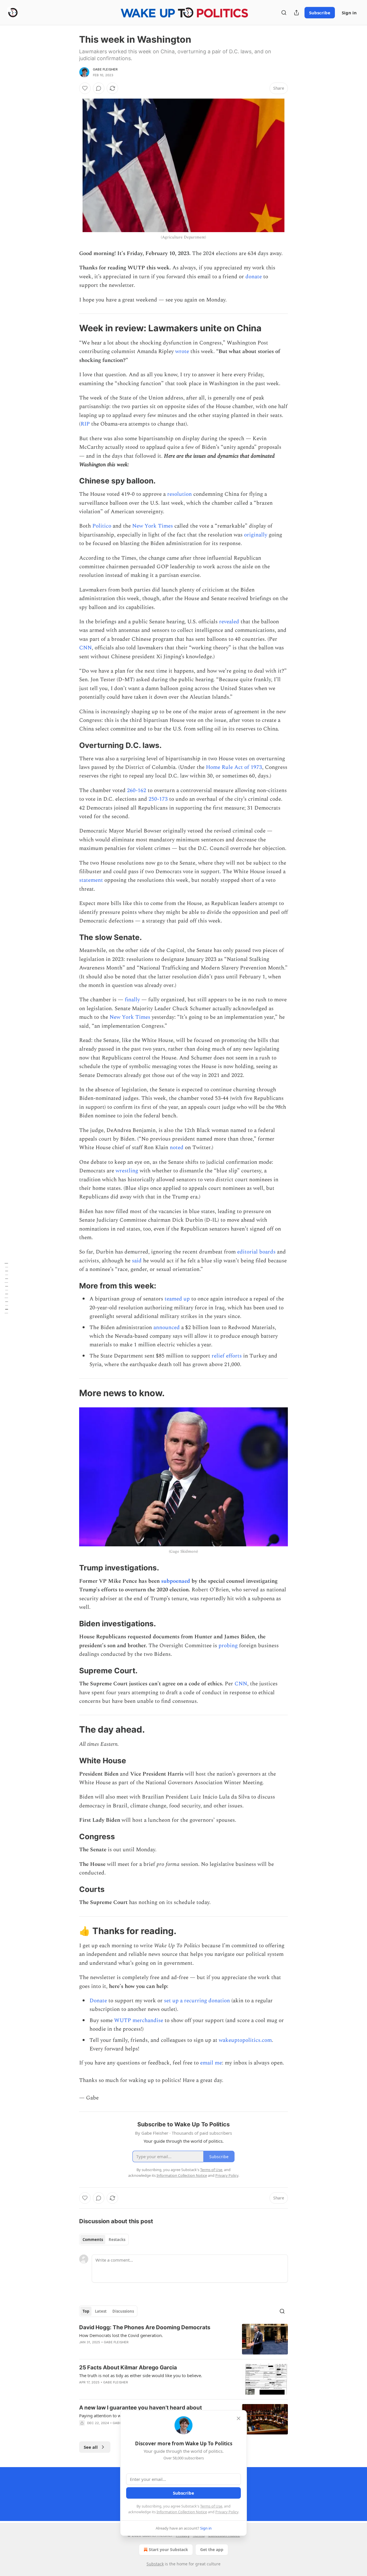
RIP (85, 424)
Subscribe (320, 13)
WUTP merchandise (139, 2020)
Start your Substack (168, 2549)
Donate (98, 2001)
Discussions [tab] (123, 2311)
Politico (102, 526)
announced (167, 1328)
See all (91, 2447)
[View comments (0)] (99, 88)
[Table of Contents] (6, 1288)
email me (211, 2063)
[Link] (71, 328)
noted (177, 1148)
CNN (85, 648)
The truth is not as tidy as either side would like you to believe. (141, 2375)
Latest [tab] (101, 2311)
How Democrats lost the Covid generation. (121, 2335)
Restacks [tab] (117, 2240)
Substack (155, 2564)
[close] (239, 2418)
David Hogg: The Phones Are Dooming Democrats (145, 2327)
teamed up (177, 1299)
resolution (179, 494)
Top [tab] (86, 2311)
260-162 (137, 791)
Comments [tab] (93, 2240)
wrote (182, 351)
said (137, 1261)
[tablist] (104, 2240)
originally (256, 535)
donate (254, 277)
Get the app (212, 2549)
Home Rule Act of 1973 (234, 767)
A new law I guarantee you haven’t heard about (140, 2408)
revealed (229, 622)
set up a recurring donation (197, 2001)
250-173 (158, 799)
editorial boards (256, 1252)
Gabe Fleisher (105, 69)
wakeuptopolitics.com (245, 2040)
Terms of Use (211, 2506)
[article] (183, 2339)
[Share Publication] (296, 13)
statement (91, 880)
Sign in (349, 13)
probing (228, 1646)
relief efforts (227, 1356)
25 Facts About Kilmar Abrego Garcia (128, 2368)
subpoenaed (176, 1581)
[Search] (284, 13)
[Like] (85, 88)
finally (132, 1000)
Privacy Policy (227, 2512)
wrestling (127, 1171)
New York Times (153, 526)
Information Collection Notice (182, 2512)
